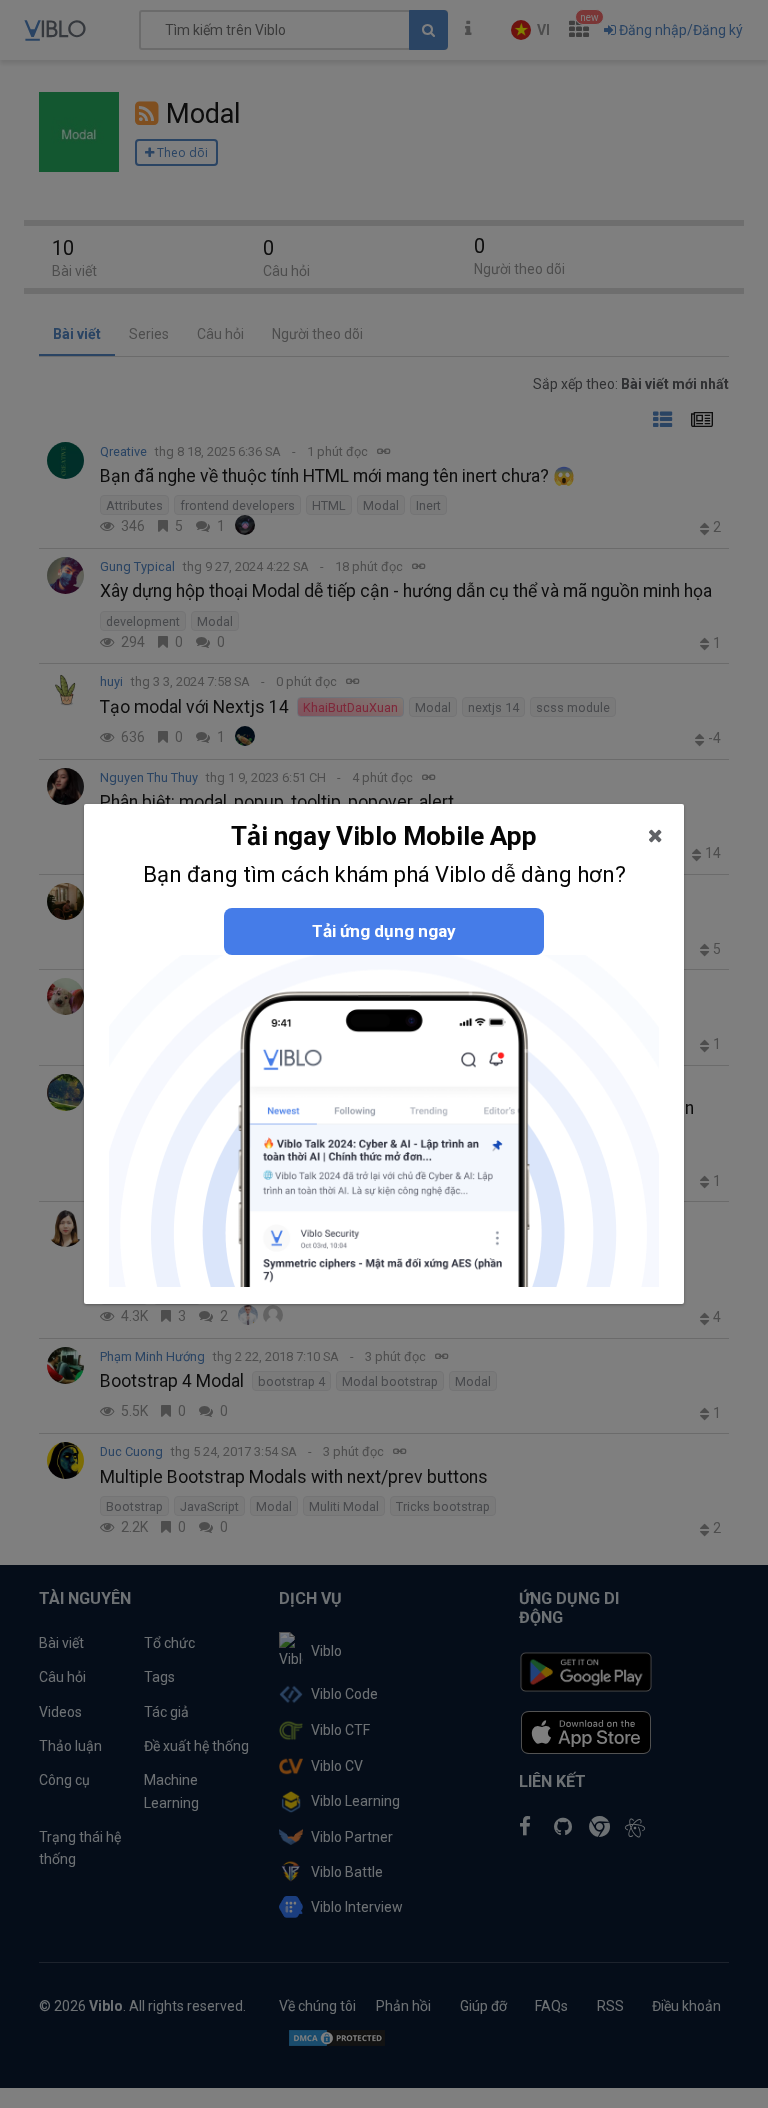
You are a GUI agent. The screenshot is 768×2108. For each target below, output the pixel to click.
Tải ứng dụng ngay (384, 931)
